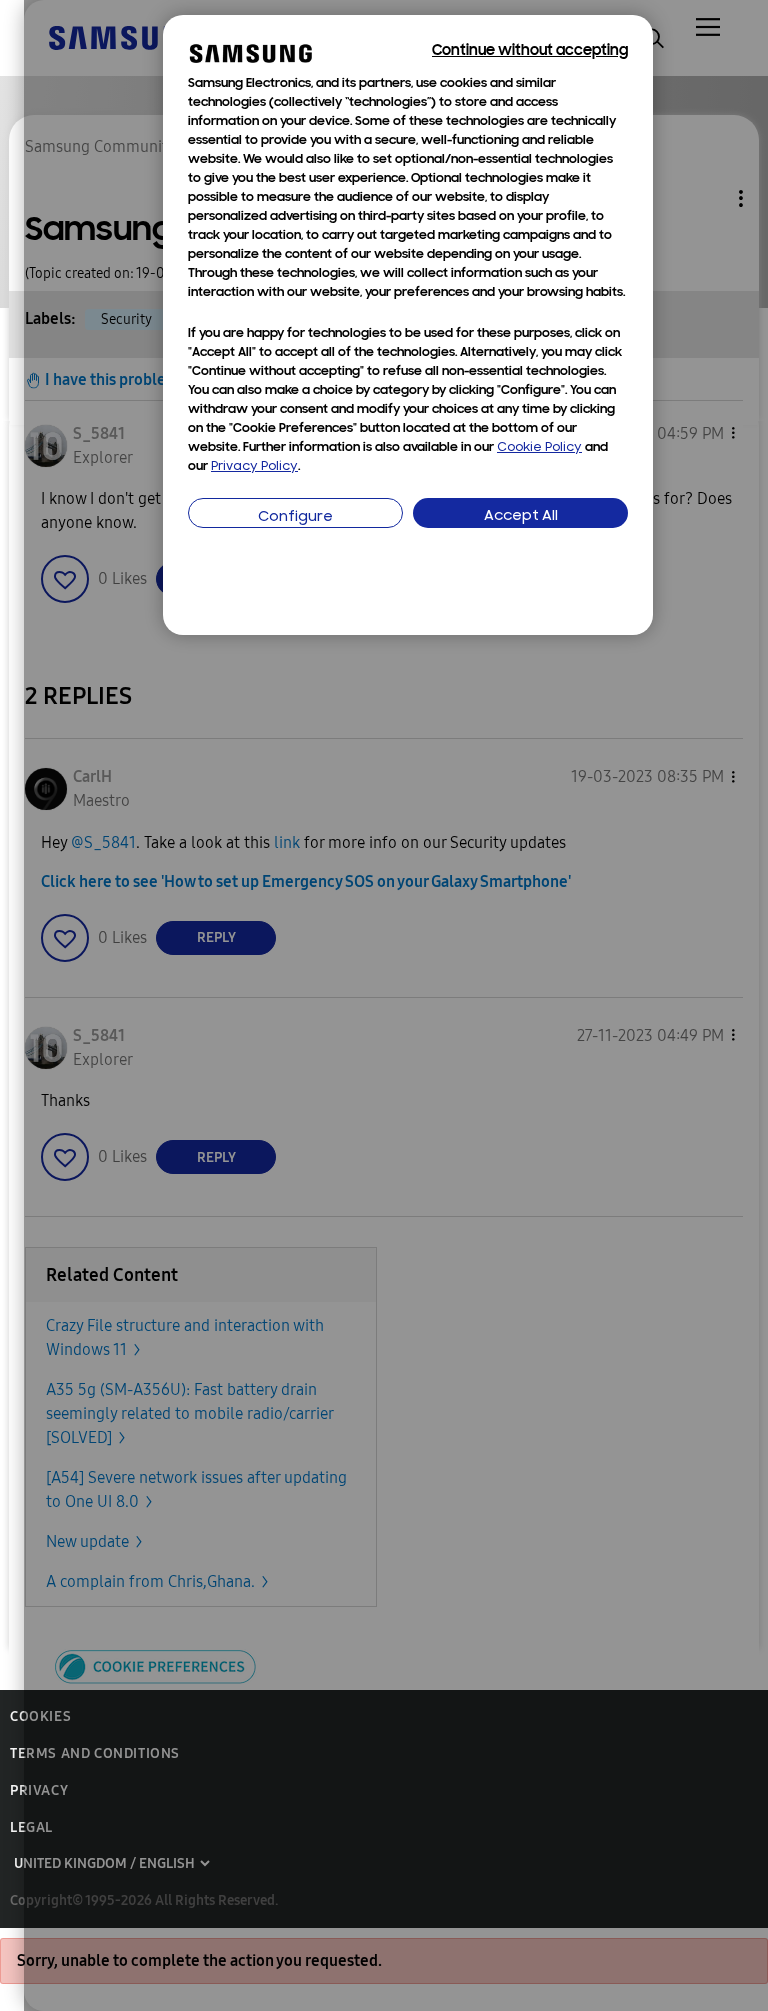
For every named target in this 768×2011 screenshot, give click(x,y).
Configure (295, 517)
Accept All (521, 516)
